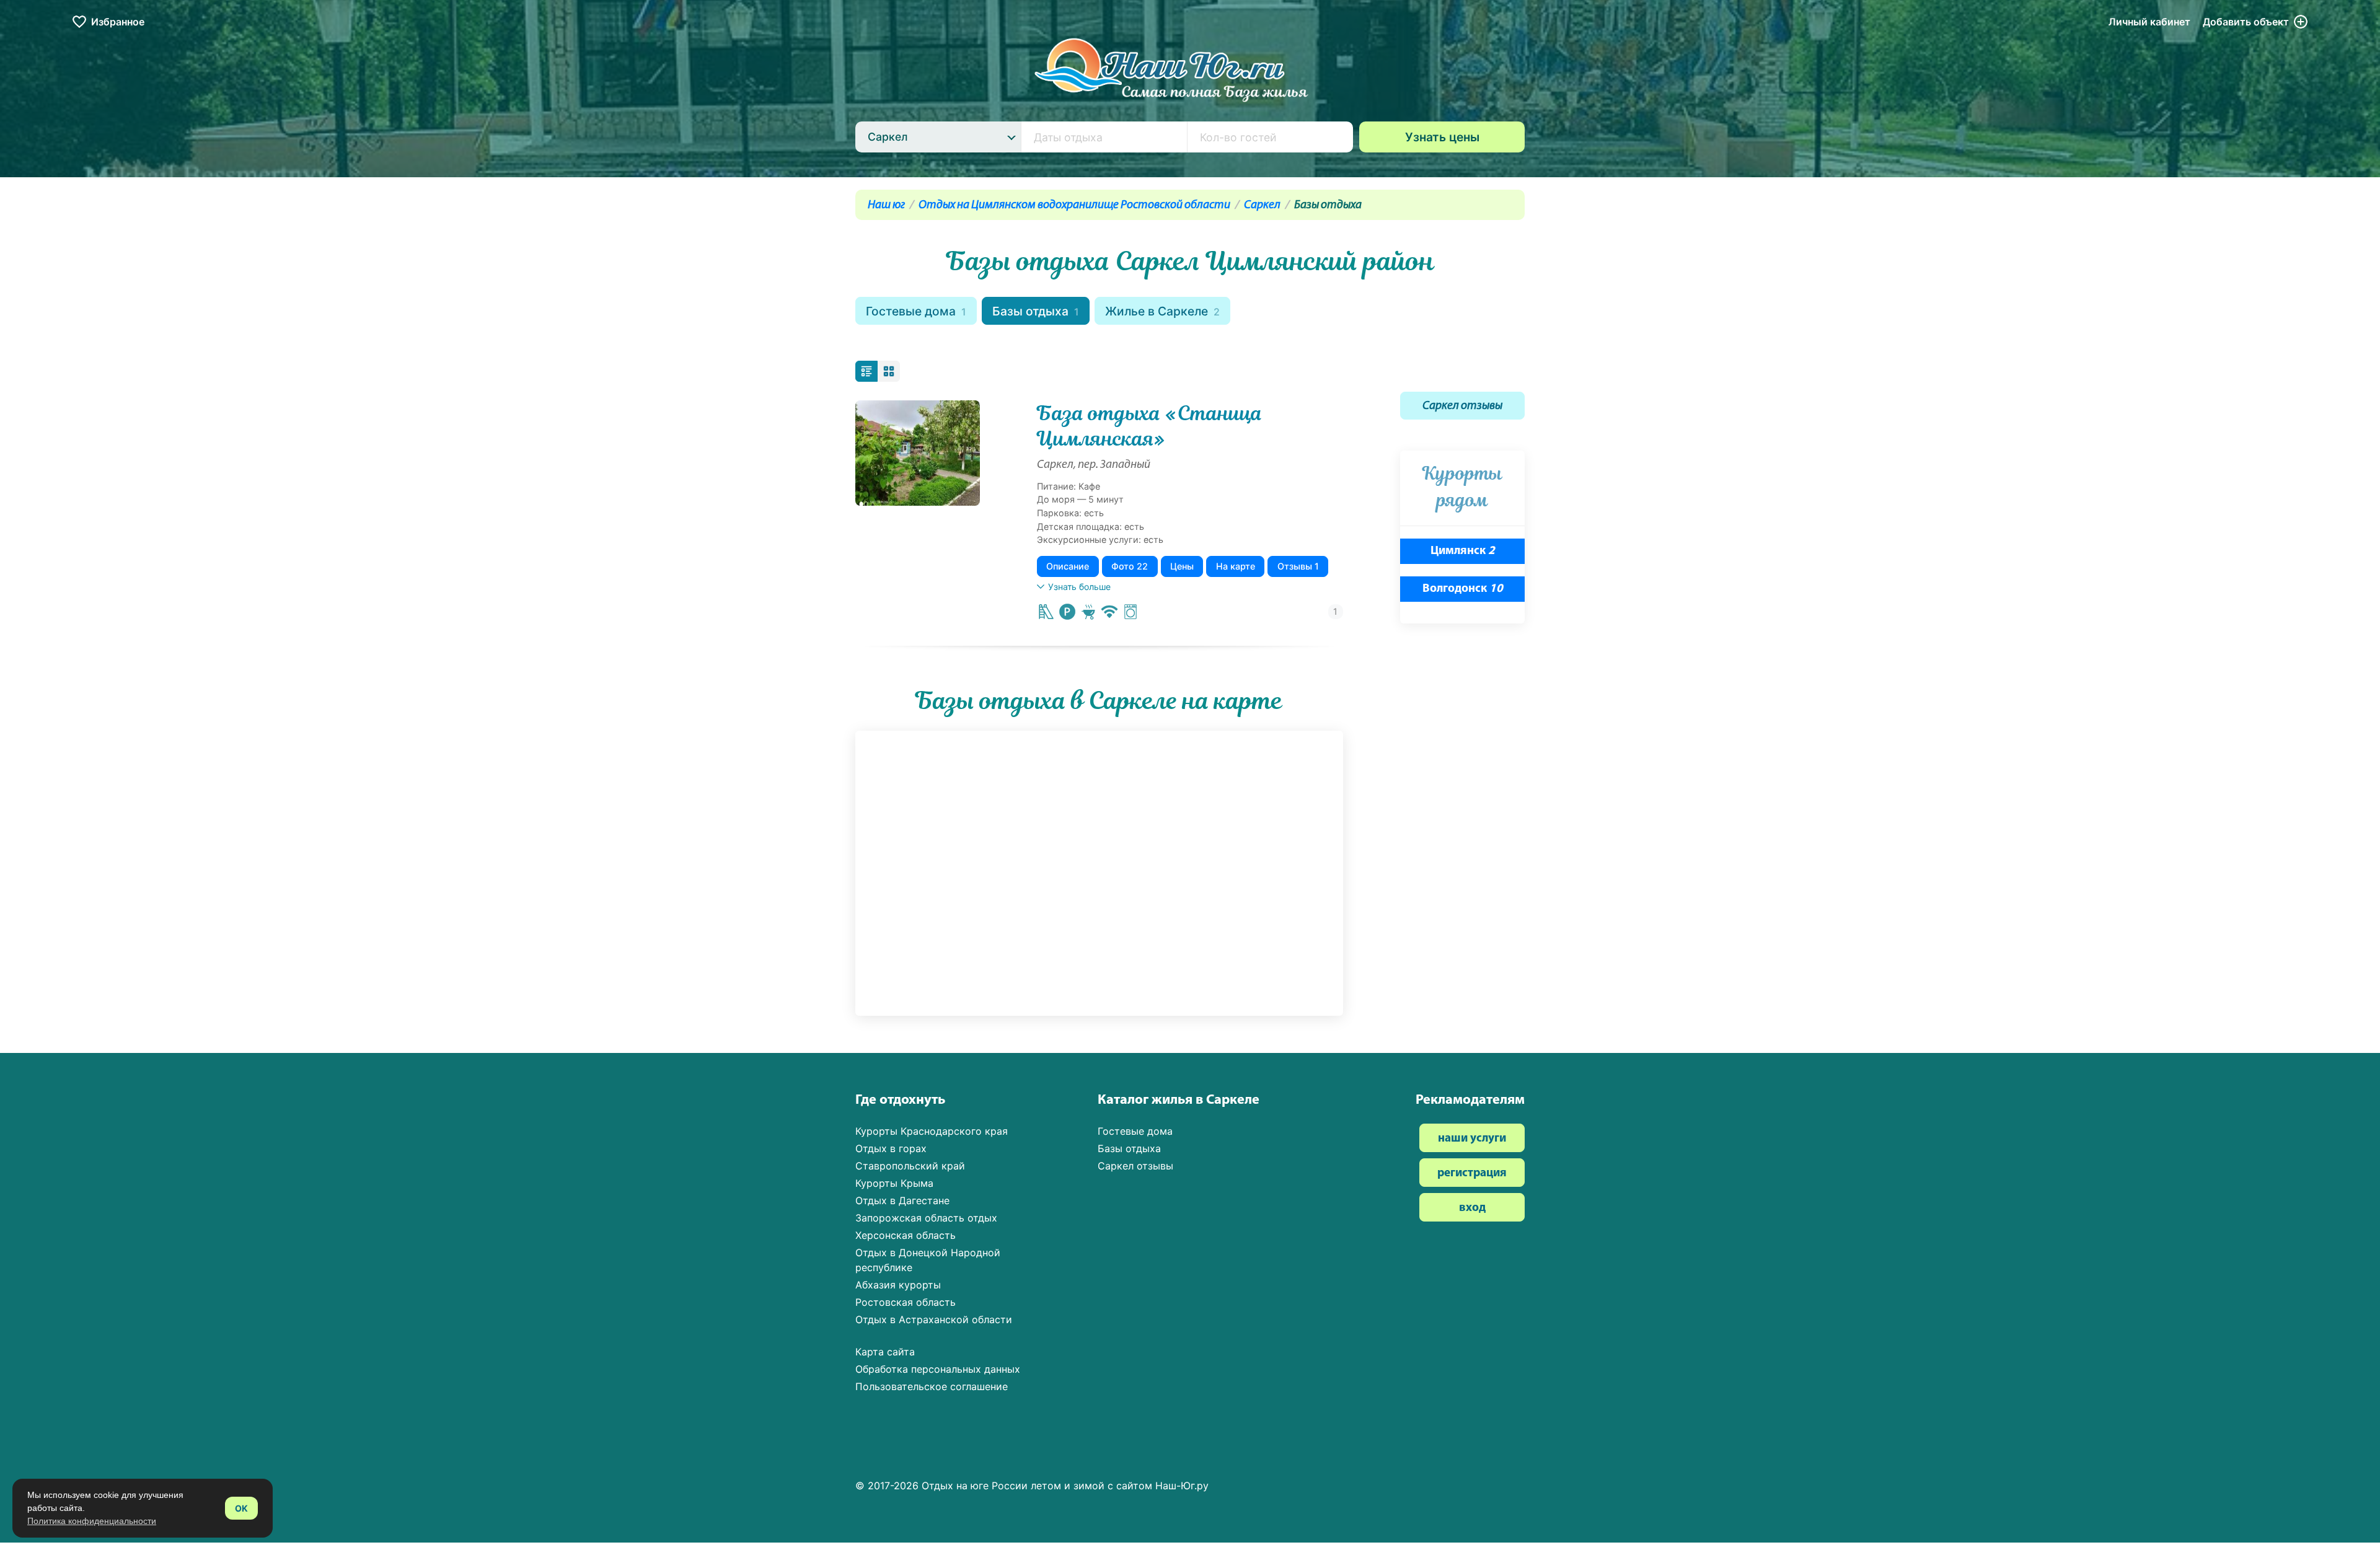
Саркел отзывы (1462, 406)
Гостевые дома (916, 311)
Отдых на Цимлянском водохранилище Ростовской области (1074, 205)
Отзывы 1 (1298, 566)
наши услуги (1472, 1139)
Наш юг (886, 205)
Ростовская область (906, 1302)
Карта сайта (885, 1352)
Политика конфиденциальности (92, 1521)
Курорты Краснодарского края (932, 1131)
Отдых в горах (891, 1148)
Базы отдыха (1036, 311)
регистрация (1472, 1174)
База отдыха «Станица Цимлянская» (1150, 426)
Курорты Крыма (894, 1183)
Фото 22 (1130, 566)
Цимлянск (1463, 551)
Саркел (1262, 205)
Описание (1068, 566)
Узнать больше (1079, 587)
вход (1472, 1208)
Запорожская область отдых (926, 1218)
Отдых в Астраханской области (934, 1319)
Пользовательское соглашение (932, 1386)
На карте (1236, 566)
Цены (1182, 566)
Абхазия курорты (898, 1285)
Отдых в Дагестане (902, 1200)
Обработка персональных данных (938, 1369)
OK (241, 1508)
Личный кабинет (2149, 22)
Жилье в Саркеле (1162, 311)
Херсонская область (906, 1235)
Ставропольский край (910, 1166)
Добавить (2246, 22)
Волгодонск (1463, 589)
